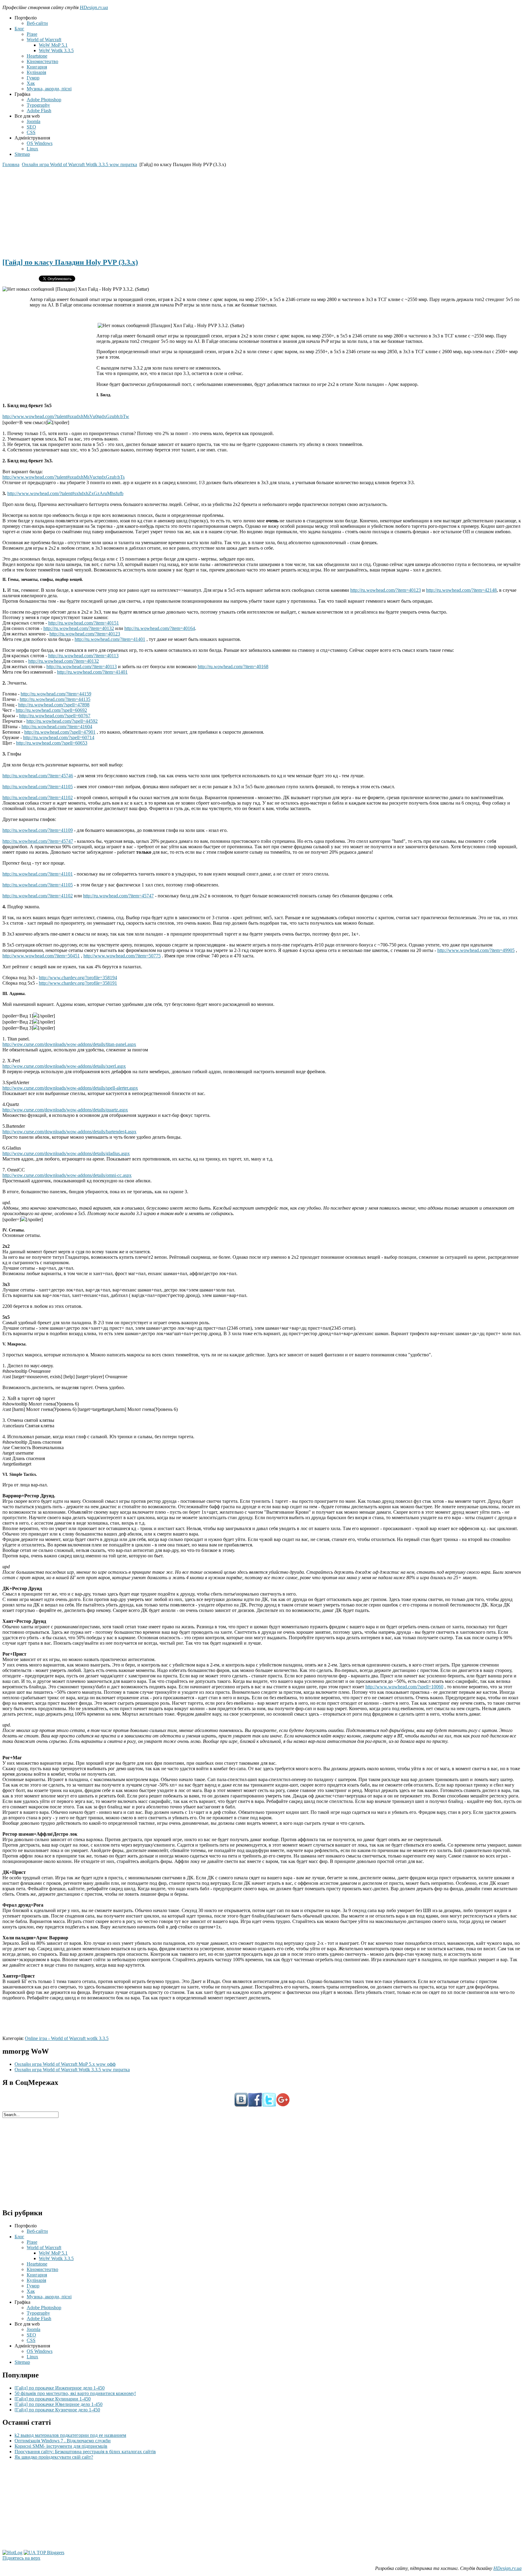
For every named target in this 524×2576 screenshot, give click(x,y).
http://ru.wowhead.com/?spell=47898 (54, 705)
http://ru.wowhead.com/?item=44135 (55, 699)
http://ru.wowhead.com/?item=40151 (84, 623)
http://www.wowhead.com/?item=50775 (122, 956)
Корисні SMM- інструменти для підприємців (61, 2446)
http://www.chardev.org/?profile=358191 (78, 983)
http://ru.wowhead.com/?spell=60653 (52, 743)
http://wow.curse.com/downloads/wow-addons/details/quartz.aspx (65, 1110)
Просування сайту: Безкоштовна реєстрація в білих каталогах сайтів (85, 2452)
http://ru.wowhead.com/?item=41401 (110, 639)
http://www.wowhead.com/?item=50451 (41, 956)
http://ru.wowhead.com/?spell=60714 (59, 737)
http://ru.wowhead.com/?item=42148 (461, 590)
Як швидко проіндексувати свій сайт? (54, 2457)
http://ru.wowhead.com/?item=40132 (79, 628)
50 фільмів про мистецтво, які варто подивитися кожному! (75, 2393)
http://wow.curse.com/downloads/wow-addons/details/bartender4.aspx (69, 1132)
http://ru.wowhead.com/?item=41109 (38, 830)
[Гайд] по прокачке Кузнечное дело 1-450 (57, 2410)
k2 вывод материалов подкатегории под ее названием (70, 2435)
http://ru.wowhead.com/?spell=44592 (62, 721)
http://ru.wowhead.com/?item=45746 (38, 776)
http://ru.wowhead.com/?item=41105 (38, 787)
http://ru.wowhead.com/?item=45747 (38, 841)
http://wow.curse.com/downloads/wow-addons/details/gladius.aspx (66, 1153)
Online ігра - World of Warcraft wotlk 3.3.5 (67, 2038)
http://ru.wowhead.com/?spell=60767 (55, 716)
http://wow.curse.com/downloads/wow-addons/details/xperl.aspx (64, 1066)
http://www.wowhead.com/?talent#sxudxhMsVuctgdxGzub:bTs (64, 477)
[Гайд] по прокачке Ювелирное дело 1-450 (59, 2404)
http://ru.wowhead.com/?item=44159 (56, 694)
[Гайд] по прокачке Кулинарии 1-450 (53, 2399)
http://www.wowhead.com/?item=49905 (476, 950)
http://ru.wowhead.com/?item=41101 (38, 874)
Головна (11, 164)
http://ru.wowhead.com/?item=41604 (57, 727)
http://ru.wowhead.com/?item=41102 (38, 797)
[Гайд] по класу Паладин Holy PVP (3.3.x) (70, 262)
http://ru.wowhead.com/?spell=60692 (51, 710)
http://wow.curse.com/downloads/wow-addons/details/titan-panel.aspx (69, 1044)
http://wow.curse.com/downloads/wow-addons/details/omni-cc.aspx (67, 1175)
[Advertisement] (184, 210)
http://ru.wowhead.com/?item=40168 (233, 667)
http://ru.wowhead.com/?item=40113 (83, 656)
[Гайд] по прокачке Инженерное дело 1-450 (60, 2388)
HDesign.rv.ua (94, 7)
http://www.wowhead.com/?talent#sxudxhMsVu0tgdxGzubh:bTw (66, 416)
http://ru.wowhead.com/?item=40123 (386, 590)
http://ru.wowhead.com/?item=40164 (160, 628)
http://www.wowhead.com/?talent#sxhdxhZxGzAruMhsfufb (65, 493)
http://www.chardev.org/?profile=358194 (78, 978)
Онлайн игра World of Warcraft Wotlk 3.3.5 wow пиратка (79, 164)
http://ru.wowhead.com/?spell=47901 (60, 732)
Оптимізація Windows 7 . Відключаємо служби (63, 2441)
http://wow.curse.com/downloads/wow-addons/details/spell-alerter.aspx (70, 1088)
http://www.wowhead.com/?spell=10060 (404, 1687)
